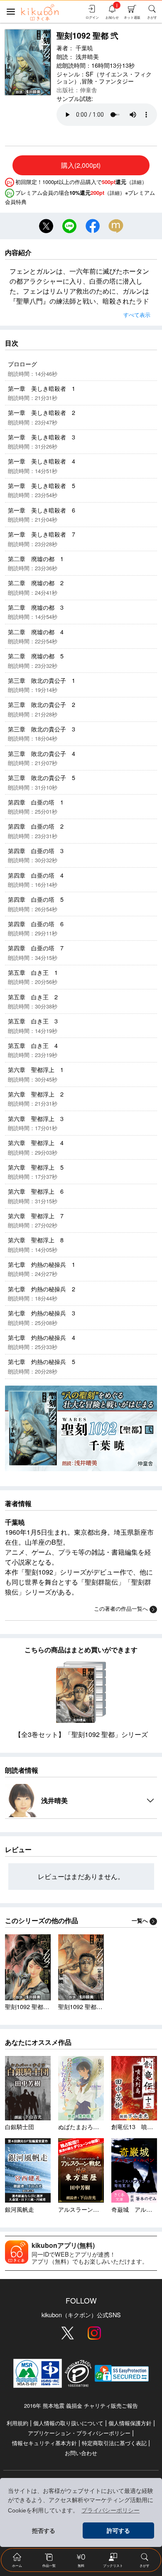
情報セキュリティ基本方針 (44, 2443)
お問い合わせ (81, 2453)
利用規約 (17, 2423)
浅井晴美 (87, 56)
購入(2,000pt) (81, 165)
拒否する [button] (44, 2531)
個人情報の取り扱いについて (68, 2423)
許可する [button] (118, 2531)
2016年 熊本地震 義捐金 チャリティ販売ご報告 (81, 2405)
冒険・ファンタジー (108, 81)
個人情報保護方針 (130, 2423)
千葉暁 (84, 48)
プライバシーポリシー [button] (110, 2510)
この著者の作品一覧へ (121, 1608)
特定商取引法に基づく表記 (114, 2443)
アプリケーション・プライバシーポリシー (79, 2433)
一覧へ (140, 1921)
